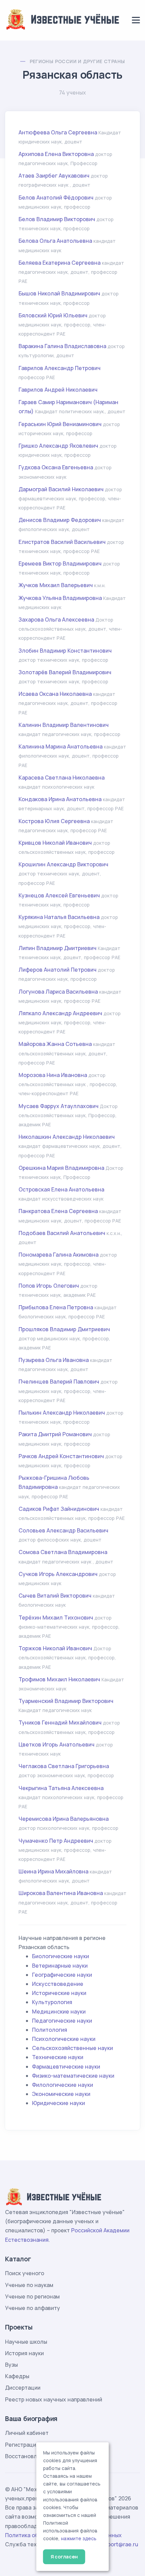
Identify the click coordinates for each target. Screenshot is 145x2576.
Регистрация (22, 2445)
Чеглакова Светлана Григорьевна (64, 1766)
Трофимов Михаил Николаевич (59, 1679)
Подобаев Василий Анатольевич (62, 1233)
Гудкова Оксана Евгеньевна (56, 467)
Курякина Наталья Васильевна (59, 917)
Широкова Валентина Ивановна (61, 1893)
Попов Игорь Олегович (49, 1286)
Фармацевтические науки (66, 2067)
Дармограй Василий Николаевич (61, 489)
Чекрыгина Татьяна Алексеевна (61, 1788)
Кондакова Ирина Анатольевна (60, 799)
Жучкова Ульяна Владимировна (60, 598)
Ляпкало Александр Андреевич (60, 1013)
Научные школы (26, 2342)
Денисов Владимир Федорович (60, 520)
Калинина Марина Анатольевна (61, 746)
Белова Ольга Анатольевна (55, 241)
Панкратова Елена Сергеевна (58, 1211)
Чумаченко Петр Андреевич (56, 1841)
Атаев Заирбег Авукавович (54, 176)
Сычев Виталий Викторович (55, 1596)
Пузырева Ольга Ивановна (54, 1360)
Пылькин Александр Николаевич (62, 1413)
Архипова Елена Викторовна (56, 154)
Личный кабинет (27, 2433)
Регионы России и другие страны (77, 61)
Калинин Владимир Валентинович (64, 725)
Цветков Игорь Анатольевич (56, 1744)
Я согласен (64, 2557)
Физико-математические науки (73, 2076)
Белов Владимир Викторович (57, 219)
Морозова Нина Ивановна (53, 1075)
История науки (24, 2353)
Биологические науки (61, 1956)
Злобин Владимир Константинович (65, 651)
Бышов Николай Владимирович (59, 293)
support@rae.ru (118, 2544)
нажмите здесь (79, 2539)
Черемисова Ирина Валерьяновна (64, 1819)
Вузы (11, 2365)
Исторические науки (59, 1993)
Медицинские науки (59, 2012)
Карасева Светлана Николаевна (62, 778)
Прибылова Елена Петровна (56, 1307)
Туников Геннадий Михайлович (60, 1723)
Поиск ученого (25, 2273)
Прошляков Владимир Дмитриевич (64, 1329)
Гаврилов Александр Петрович (60, 368)
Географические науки (62, 1975)
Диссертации (23, 2388)
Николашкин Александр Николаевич (67, 1137)
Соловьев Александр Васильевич (63, 1530)
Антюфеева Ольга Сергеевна (58, 132)
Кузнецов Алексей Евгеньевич (59, 895)
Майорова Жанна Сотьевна (55, 1044)
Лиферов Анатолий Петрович (57, 970)
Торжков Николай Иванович (55, 1648)
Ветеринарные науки (60, 1966)
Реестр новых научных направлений (54, 2399)
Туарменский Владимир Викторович (66, 1701)
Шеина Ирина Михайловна (53, 1871)
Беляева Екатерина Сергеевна (60, 263)
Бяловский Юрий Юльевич (53, 315)
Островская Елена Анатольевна (61, 1189)
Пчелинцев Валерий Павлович (59, 1382)
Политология (50, 2030)
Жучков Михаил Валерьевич (56, 585)
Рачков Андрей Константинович (61, 1456)
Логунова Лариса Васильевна (58, 992)
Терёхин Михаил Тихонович (56, 1618)
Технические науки (58, 2057)
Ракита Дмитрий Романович (55, 1434)
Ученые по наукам (29, 2285)
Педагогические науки (62, 2021)
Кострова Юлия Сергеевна (54, 821)
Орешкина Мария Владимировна (61, 1168)
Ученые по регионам (32, 2296)
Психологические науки (64, 2039)
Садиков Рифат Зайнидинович (59, 1509)
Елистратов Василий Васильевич (62, 542)
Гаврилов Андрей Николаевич (58, 390)
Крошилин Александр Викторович (63, 864)
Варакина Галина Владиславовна (62, 346)
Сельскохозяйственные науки (72, 2048)
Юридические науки (59, 2103)
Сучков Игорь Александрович (58, 1574)
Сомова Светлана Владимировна (63, 1552)
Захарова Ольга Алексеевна (56, 620)
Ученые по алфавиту (33, 2308)
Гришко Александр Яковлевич (58, 446)
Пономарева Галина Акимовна (59, 1255)
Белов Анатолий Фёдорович (56, 198)
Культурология (52, 2002)
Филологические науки (63, 2085)
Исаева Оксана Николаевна (55, 694)
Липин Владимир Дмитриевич (57, 948)
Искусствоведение (58, 1984)
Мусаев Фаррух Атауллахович (59, 1106)
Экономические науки (61, 2094)
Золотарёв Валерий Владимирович (65, 672)
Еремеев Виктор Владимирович (60, 563)
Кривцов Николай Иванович (56, 843)
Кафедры (17, 2376)
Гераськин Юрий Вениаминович (60, 424)
